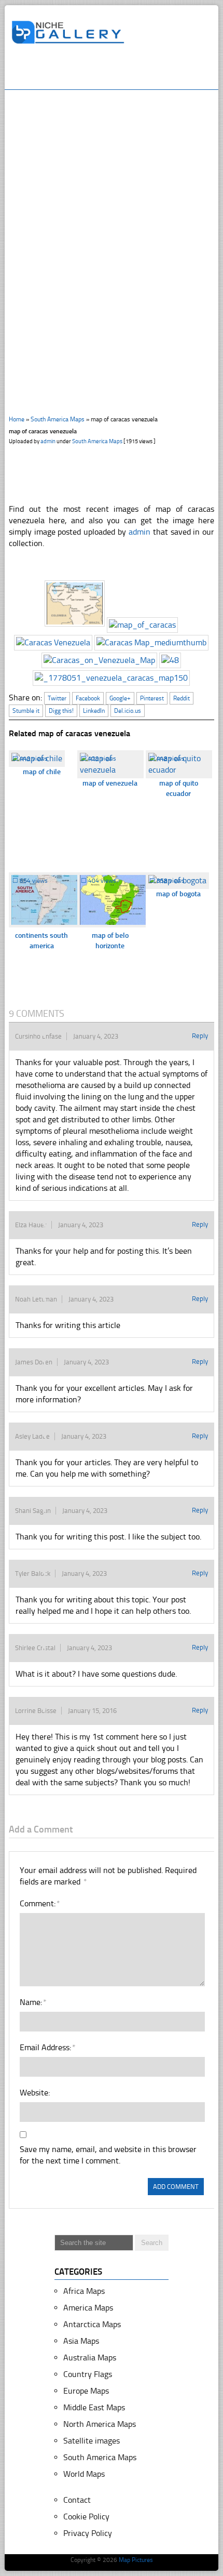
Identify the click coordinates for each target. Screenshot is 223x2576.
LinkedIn (94, 711)
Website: (35, 2093)
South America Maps (58, 419)
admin (48, 441)
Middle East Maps (94, 2407)
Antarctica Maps (92, 2324)
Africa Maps (84, 2291)
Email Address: (47, 2047)
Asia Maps (81, 2341)
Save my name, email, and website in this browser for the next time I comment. (108, 2155)
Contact (77, 2500)
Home (17, 419)
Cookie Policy (86, 2517)
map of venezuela (110, 783)
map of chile (42, 772)
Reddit (182, 698)
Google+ (120, 698)
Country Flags (88, 2374)
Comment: (39, 1903)
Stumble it (26, 711)
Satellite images (92, 2441)
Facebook (88, 698)
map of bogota (178, 894)
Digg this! (61, 711)
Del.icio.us (128, 711)
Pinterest (152, 698)
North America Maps (100, 2424)
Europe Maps (86, 2391)
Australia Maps (90, 2358)
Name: (33, 2002)
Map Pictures (136, 2560)
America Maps (88, 2308)
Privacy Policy (88, 2533)
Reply (200, 1036)
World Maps (84, 2474)
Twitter (57, 698)
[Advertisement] (117, 71)
